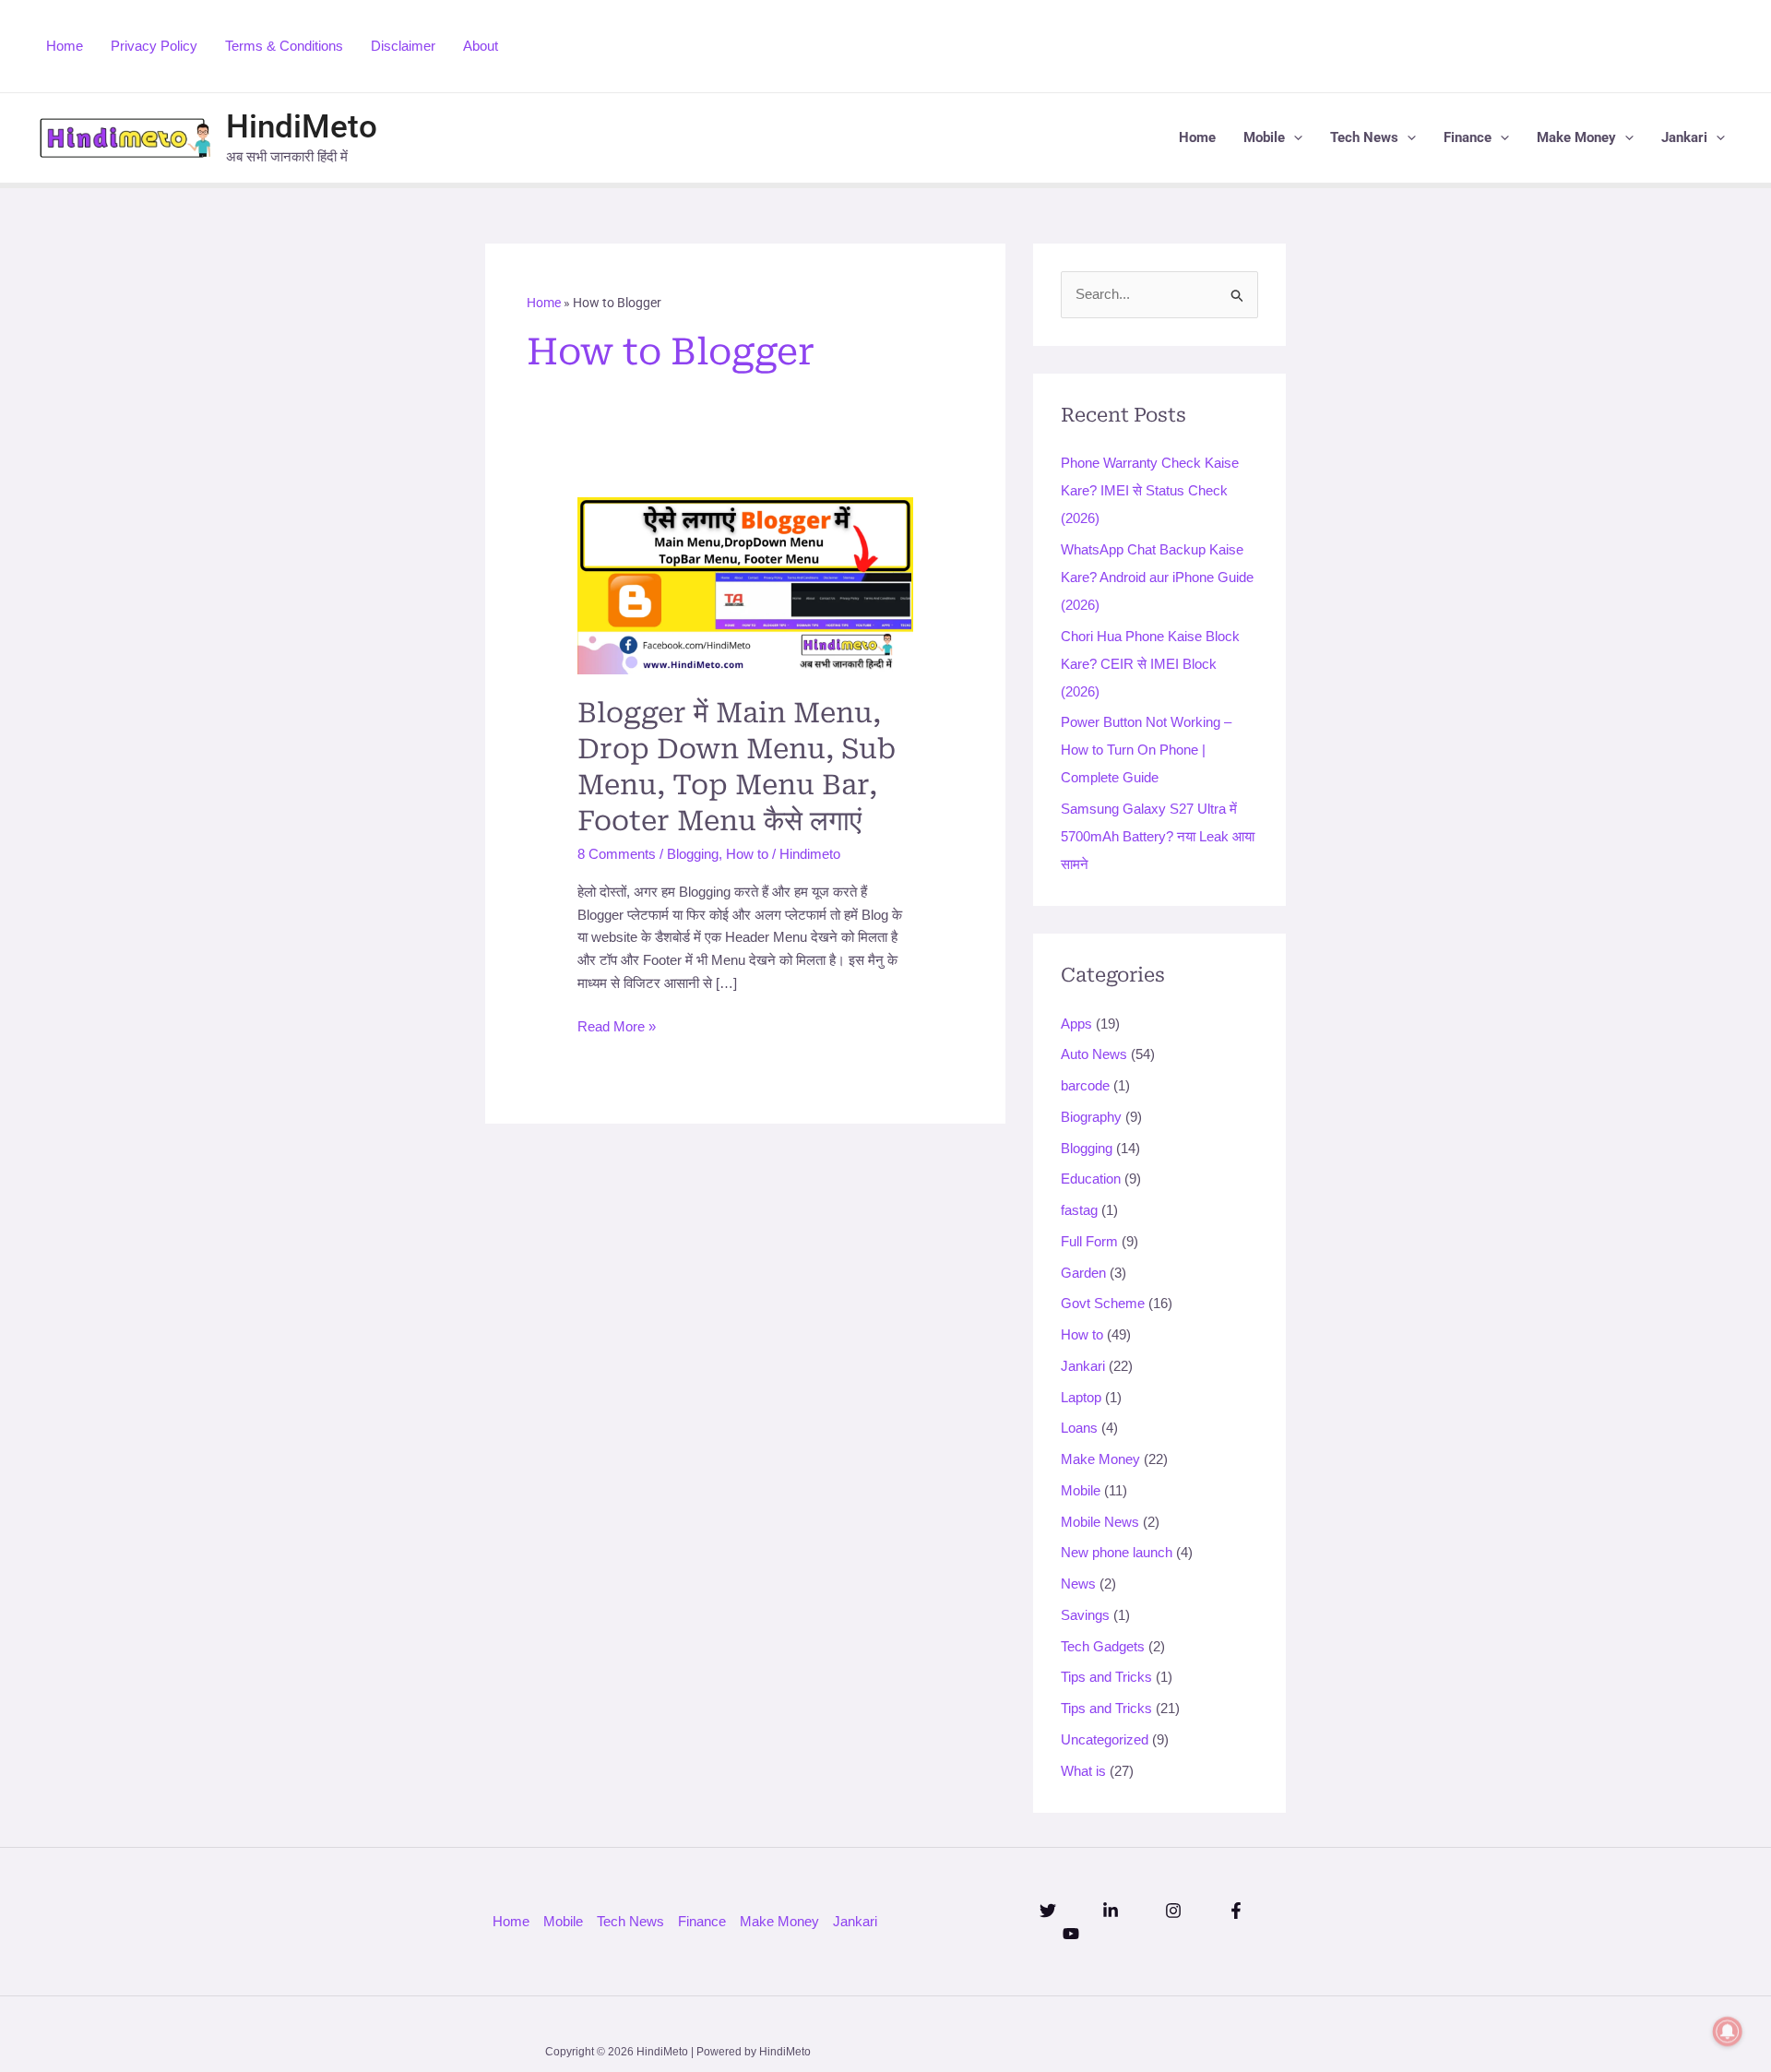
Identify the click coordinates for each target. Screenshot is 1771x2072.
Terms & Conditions (284, 46)
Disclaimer (403, 46)
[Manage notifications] (1728, 2031)
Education (1091, 1179)
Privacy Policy (154, 46)
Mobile (1264, 137)
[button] (1294, 138)
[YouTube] (1071, 1934)
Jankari (1684, 137)
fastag (1079, 1210)
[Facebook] (1236, 1911)
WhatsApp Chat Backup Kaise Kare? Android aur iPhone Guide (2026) (1157, 577)
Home (65, 46)
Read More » (617, 1025)
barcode (1085, 1085)
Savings (1085, 1615)
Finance (1468, 137)
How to (747, 854)
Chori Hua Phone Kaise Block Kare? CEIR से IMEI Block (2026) (1150, 664)
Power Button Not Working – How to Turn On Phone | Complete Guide (1146, 750)
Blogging (693, 854)
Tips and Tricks (1106, 1677)
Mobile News (1100, 1522)
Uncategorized (1105, 1739)
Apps (1076, 1024)
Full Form (1089, 1241)
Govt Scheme (1103, 1303)
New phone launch (1117, 1552)
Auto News (1094, 1054)
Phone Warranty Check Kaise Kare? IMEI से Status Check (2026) (1150, 490)
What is (1083, 1771)
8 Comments (617, 854)
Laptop (1081, 1397)
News (1078, 1584)
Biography (1091, 1117)
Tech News (1364, 137)
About (481, 46)
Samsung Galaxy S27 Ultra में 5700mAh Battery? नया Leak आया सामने (1158, 836)
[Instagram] (1173, 1911)
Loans (1079, 1428)
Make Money (1576, 137)
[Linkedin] (1111, 1911)
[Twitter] (1048, 1911)
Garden (1083, 1273)
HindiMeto (302, 127)
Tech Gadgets (1103, 1646)
